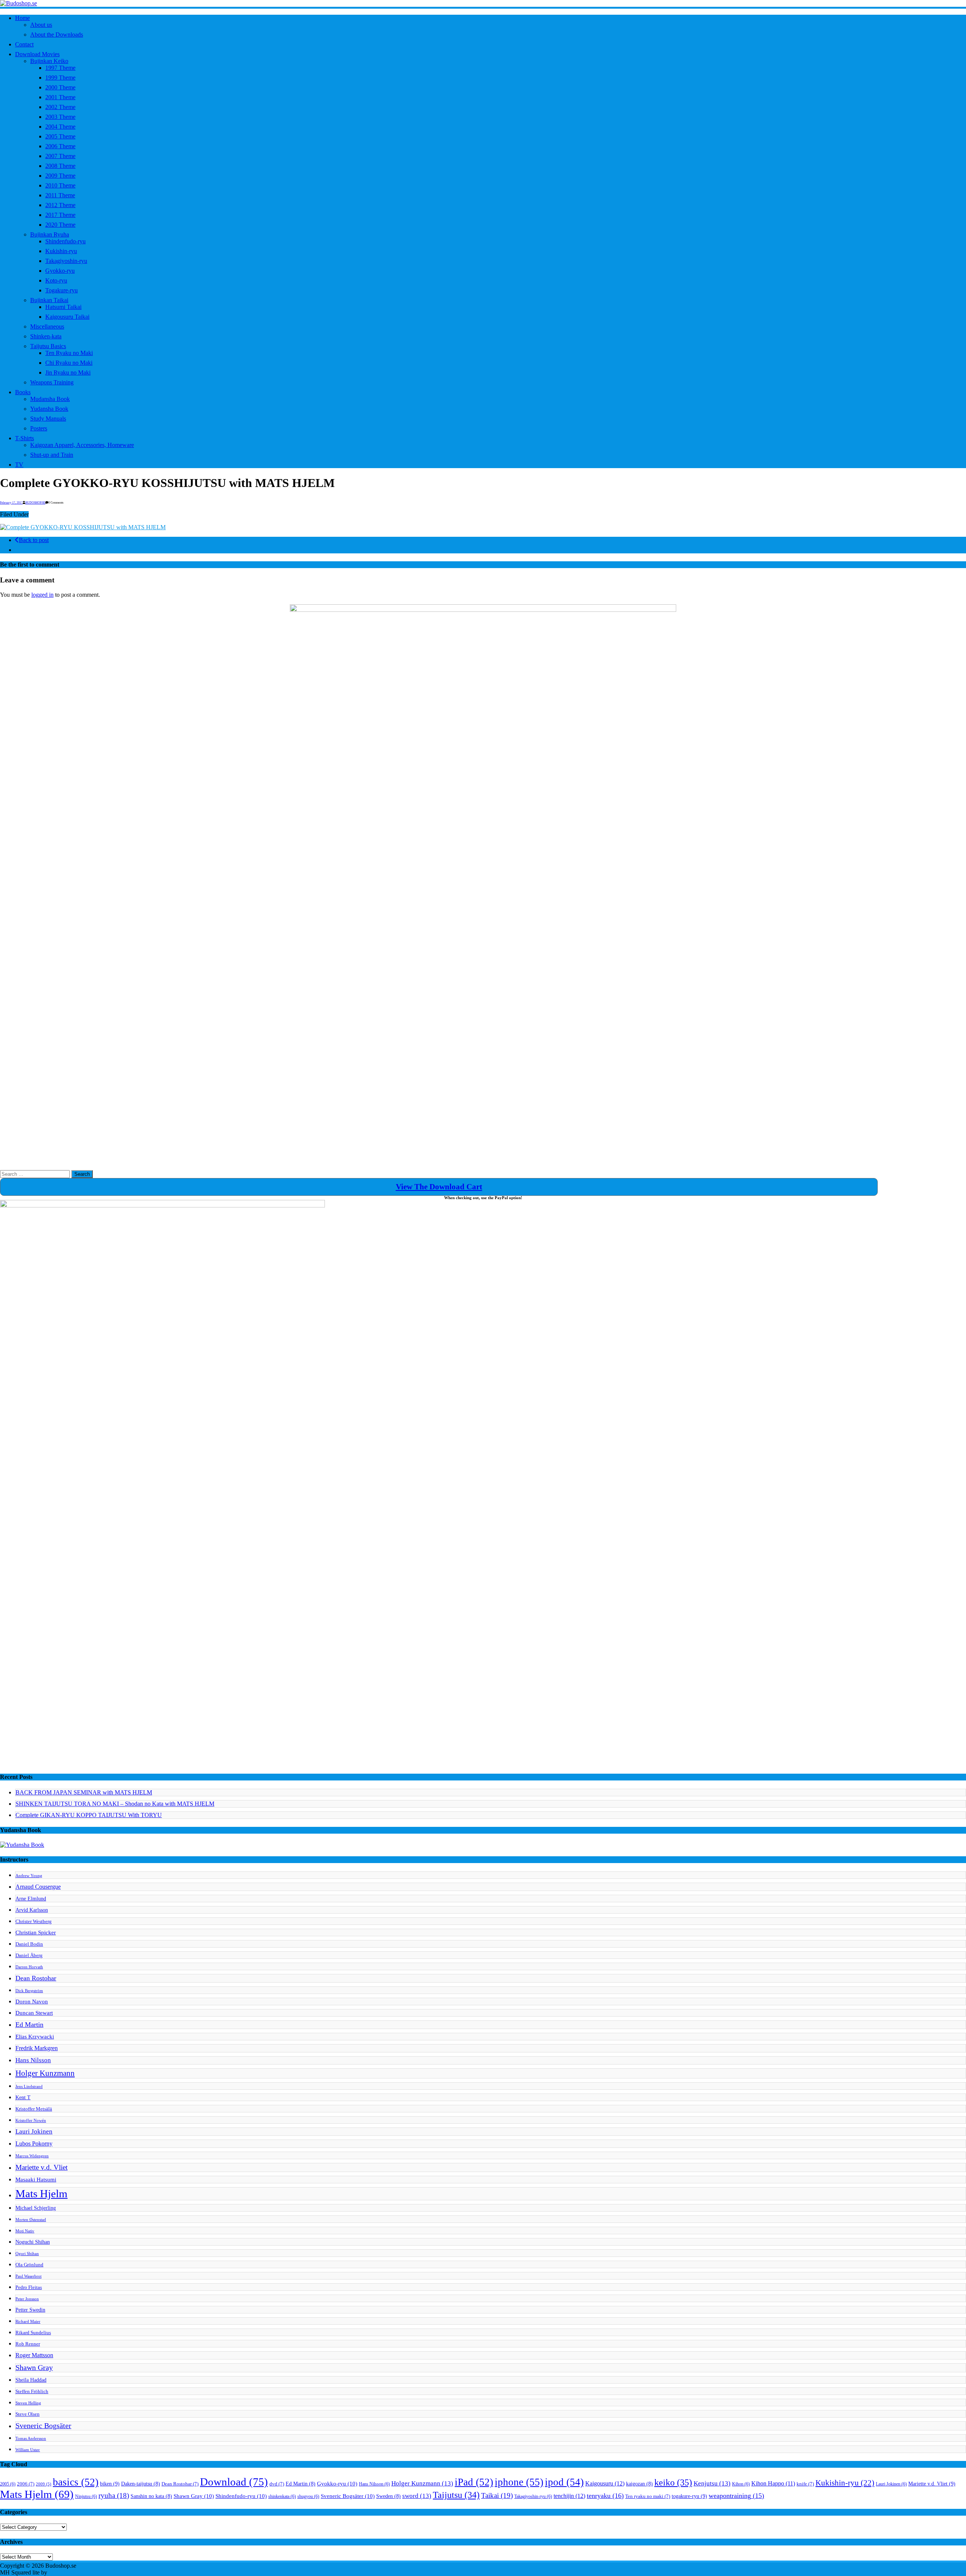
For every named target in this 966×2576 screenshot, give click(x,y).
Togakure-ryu (62, 290)
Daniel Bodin (29, 1944)
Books (23, 392)
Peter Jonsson (27, 2299)
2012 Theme (60, 205)
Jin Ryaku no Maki (68, 372)
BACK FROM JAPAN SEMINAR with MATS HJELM (84, 1792)
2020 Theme (60, 225)
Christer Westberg (34, 1922)
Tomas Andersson (31, 2439)
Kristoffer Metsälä (34, 2109)
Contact (24, 44)
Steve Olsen (28, 2414)
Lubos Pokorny (34, 2144)
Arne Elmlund (31, 1899)
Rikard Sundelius (33, 2333)
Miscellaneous (47, 326)
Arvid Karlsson (32, 1910)
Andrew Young (29, 1876)
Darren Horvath (29, 1967)
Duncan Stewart (34, 2013)
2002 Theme (60, 107)
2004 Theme (60, 127)
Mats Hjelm (42, 2194)
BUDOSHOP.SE (35, 503)
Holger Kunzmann (45, 2073)
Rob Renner (28, 2344)
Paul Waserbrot (28, 2276)
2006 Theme (60, 146)
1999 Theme (60, 78)
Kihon (741, 2484)
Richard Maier (28, 2322)
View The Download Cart (439, 1187)
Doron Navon (32, 2001)
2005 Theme (60, 136)
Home (22, 18)
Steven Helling (28, 2403)
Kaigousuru (605, 2484)
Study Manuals (48, 419)
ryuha (114, 2495)
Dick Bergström (29, 1991)
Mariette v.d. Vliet (42, 2167)
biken (110, 2484)
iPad (474, 2482)
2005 (8, 2484)
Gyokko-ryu (60, 271)
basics (76, 2482)
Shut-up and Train (52, 455)
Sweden (388, 2496)
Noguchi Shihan (33, 2242)
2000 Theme (60, 87)
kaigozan (639, 2484)
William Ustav (28, 2450)
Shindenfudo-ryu (65, 241)
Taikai (497, 2495)
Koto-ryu (56, 280)
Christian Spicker (36, 1932)
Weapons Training (52, 382)
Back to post (34, 540)
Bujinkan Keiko (49, 61)
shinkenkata (282, 2496)
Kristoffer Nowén (31, 2121)
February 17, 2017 (11, 503)
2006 (26, 2484)
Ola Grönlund (29, 2265)
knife (805, 2484)
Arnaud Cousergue (38, 1887)
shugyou (308, 2496)
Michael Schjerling (36, 2208)
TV (19, 465)
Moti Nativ (25, 2231)
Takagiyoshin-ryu (66, 261)
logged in (42, 595)
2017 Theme (60, 215)
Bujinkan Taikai (49, 300)
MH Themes (64, 2572)
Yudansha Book (49, 409)
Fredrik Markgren (37, 2048)
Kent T (23, 2097)
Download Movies (37, 54)
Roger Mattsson (34, 2355)
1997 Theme (60, 68)
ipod (564, 2482)
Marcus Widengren (32, 2156)
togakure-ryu (689, 2496)
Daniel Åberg (29, 1955)
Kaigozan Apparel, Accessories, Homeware (82, 445)
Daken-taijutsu (141, 2484)
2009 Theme (60, 176)
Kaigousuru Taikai (67, 317)
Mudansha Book (50, 399)
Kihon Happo (773, 2483)
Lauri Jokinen (34, 2131)
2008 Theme (60, 166)
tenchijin (569, 2496)
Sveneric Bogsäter (43, 2426)
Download (234, 2482)
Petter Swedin (30, 2310)
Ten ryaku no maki (648, 2496)
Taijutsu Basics (48, 346)
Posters (39, 428)
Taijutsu (456, 2495)
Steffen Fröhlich (32, 2392)
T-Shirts (25, 438)
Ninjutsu (86, 2496)
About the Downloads (57, 35)
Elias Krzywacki (35, 2036)
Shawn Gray (34, 2368)
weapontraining (736, 2496)
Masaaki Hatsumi (36, 2179)
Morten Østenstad (31, 2220)
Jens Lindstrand (29, 2087)
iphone (519, 2482)
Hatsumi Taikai (63, 307)
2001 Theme (60, 97)
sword (417, 2496)
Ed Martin (29, 2025)
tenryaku (605, 2496)
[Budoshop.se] (483, 3)
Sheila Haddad (31, 2380)
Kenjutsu (712, 2483)
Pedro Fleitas (29, 2287)
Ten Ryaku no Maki (69, 353)
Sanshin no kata (151, 2496)
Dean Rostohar (36, 1978)
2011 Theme (60, 195)
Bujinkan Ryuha (50, 234)
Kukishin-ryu (61, 251)
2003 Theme (60, 117)
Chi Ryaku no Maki (69, 363)
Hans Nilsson (33, 2060)
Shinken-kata (46, 336)
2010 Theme (60, 185)
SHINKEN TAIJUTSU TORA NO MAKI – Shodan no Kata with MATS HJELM (115, 1804)
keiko (673, 2482)
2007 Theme (60, 156)
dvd (277, 2484)
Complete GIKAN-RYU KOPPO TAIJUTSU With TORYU (89, 1815)
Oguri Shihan (27, 2254)
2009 (44, 2484)
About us (41, 25)
